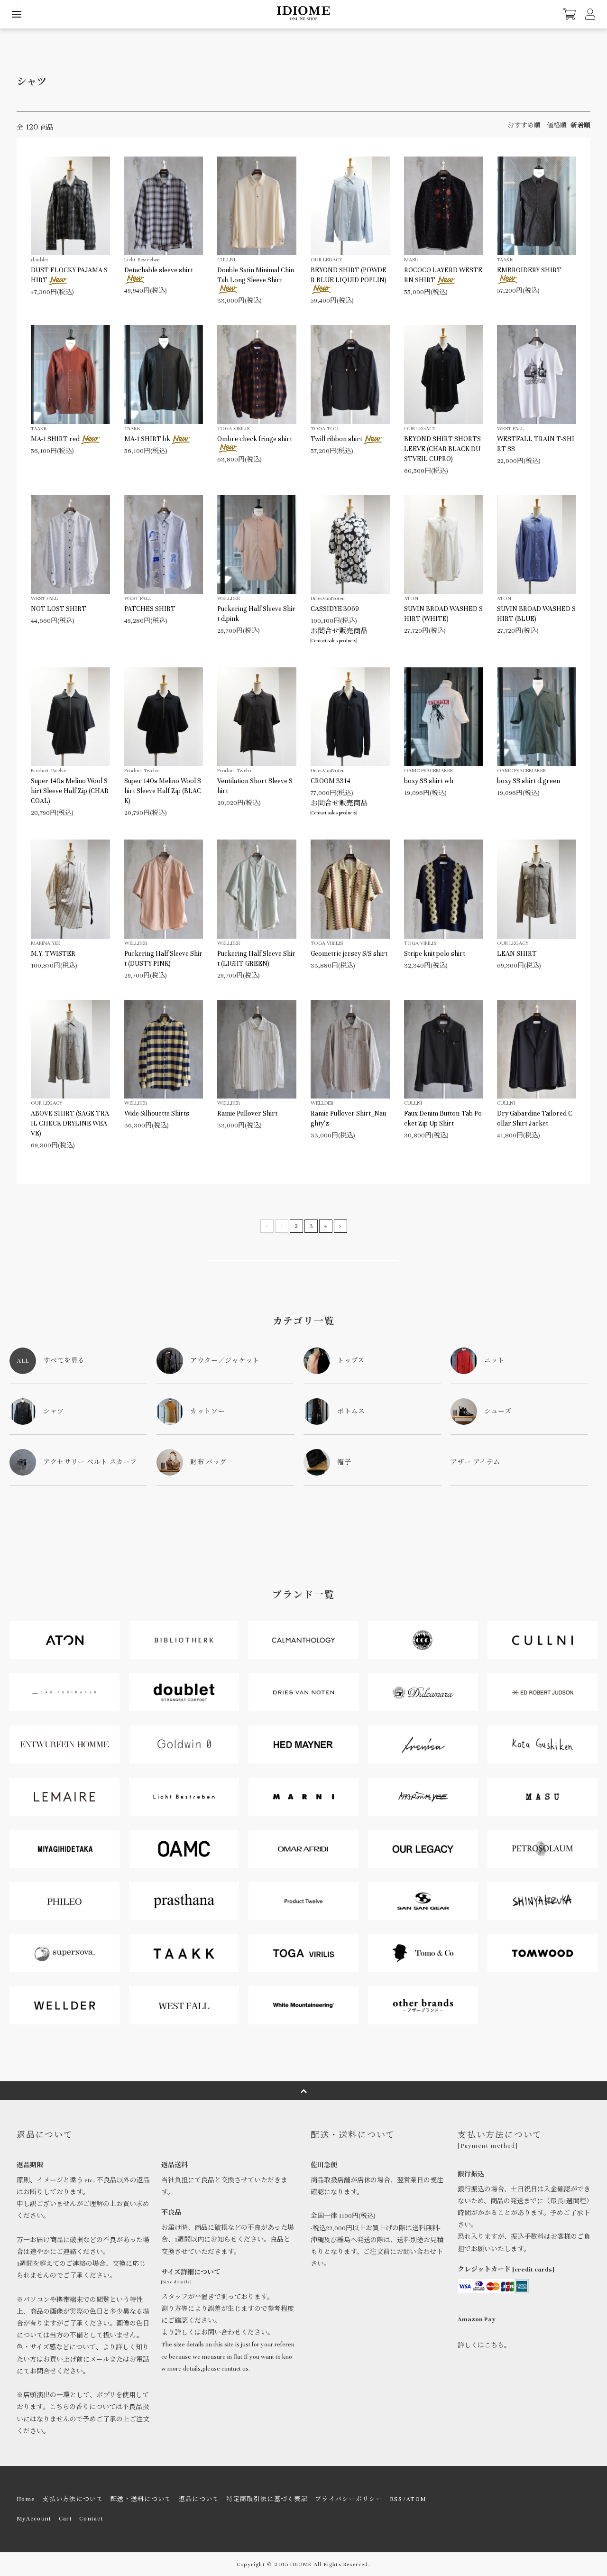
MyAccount (34, 2519)
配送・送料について (141, 2499)
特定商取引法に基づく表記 (267, 2499)
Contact (91, 2519)
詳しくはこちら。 (484, 2345)
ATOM (416, 2499)
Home (26, 2499)
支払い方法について (73, 2499)
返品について (199, 2499)
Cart (65, 2519)
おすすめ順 (524, 126)
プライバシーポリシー (349, 2499)
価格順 (557, 126)
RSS (396, 2499)
